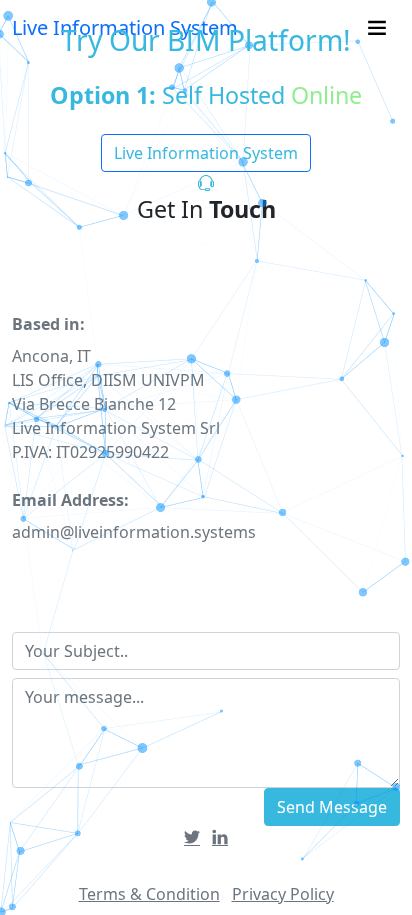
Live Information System (206, 153)
